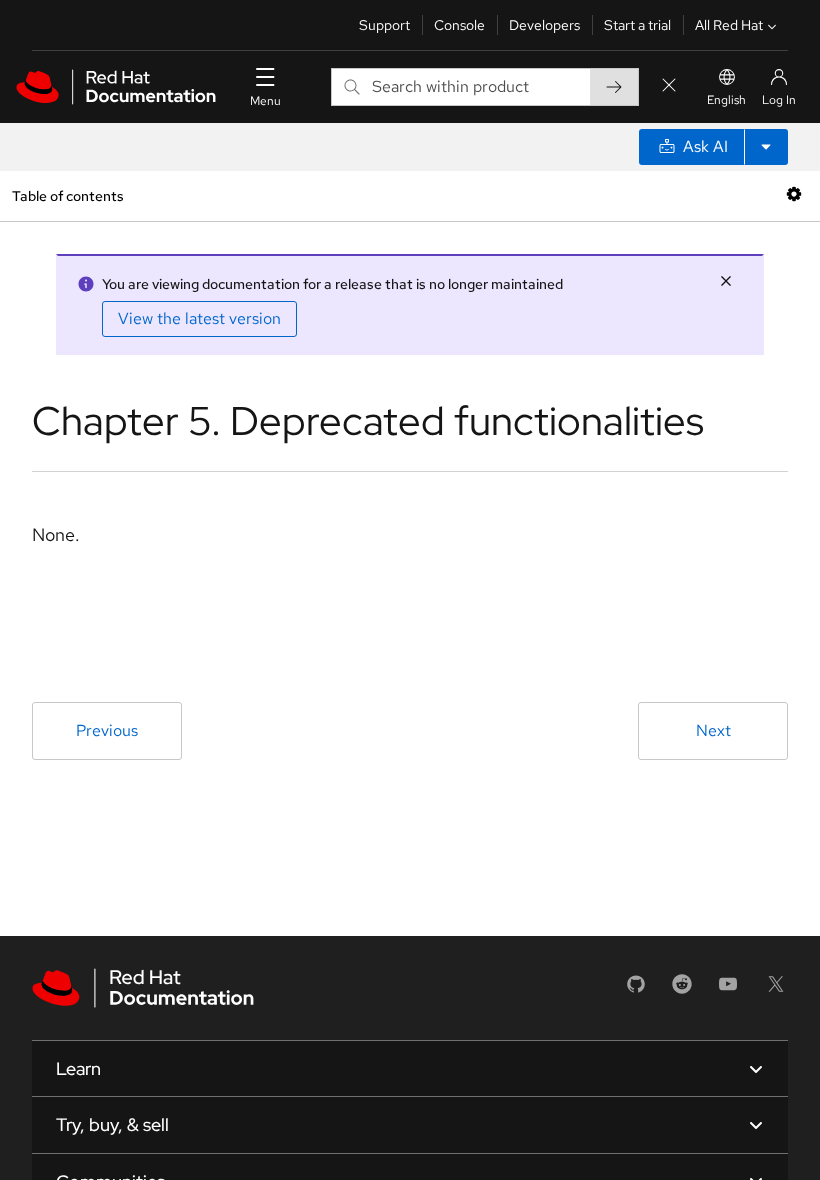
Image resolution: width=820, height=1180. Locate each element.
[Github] (636, 990)
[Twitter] (776, 990)
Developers (544, 25)
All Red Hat (729, 25)
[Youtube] (728, 990)
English (726, 100)
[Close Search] (669, 86)
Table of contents (67, 195)
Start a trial (637, 25)
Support (384, 25)
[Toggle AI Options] (766, 147)
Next (713, 730)
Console (459, 25)
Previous (107, 730)
